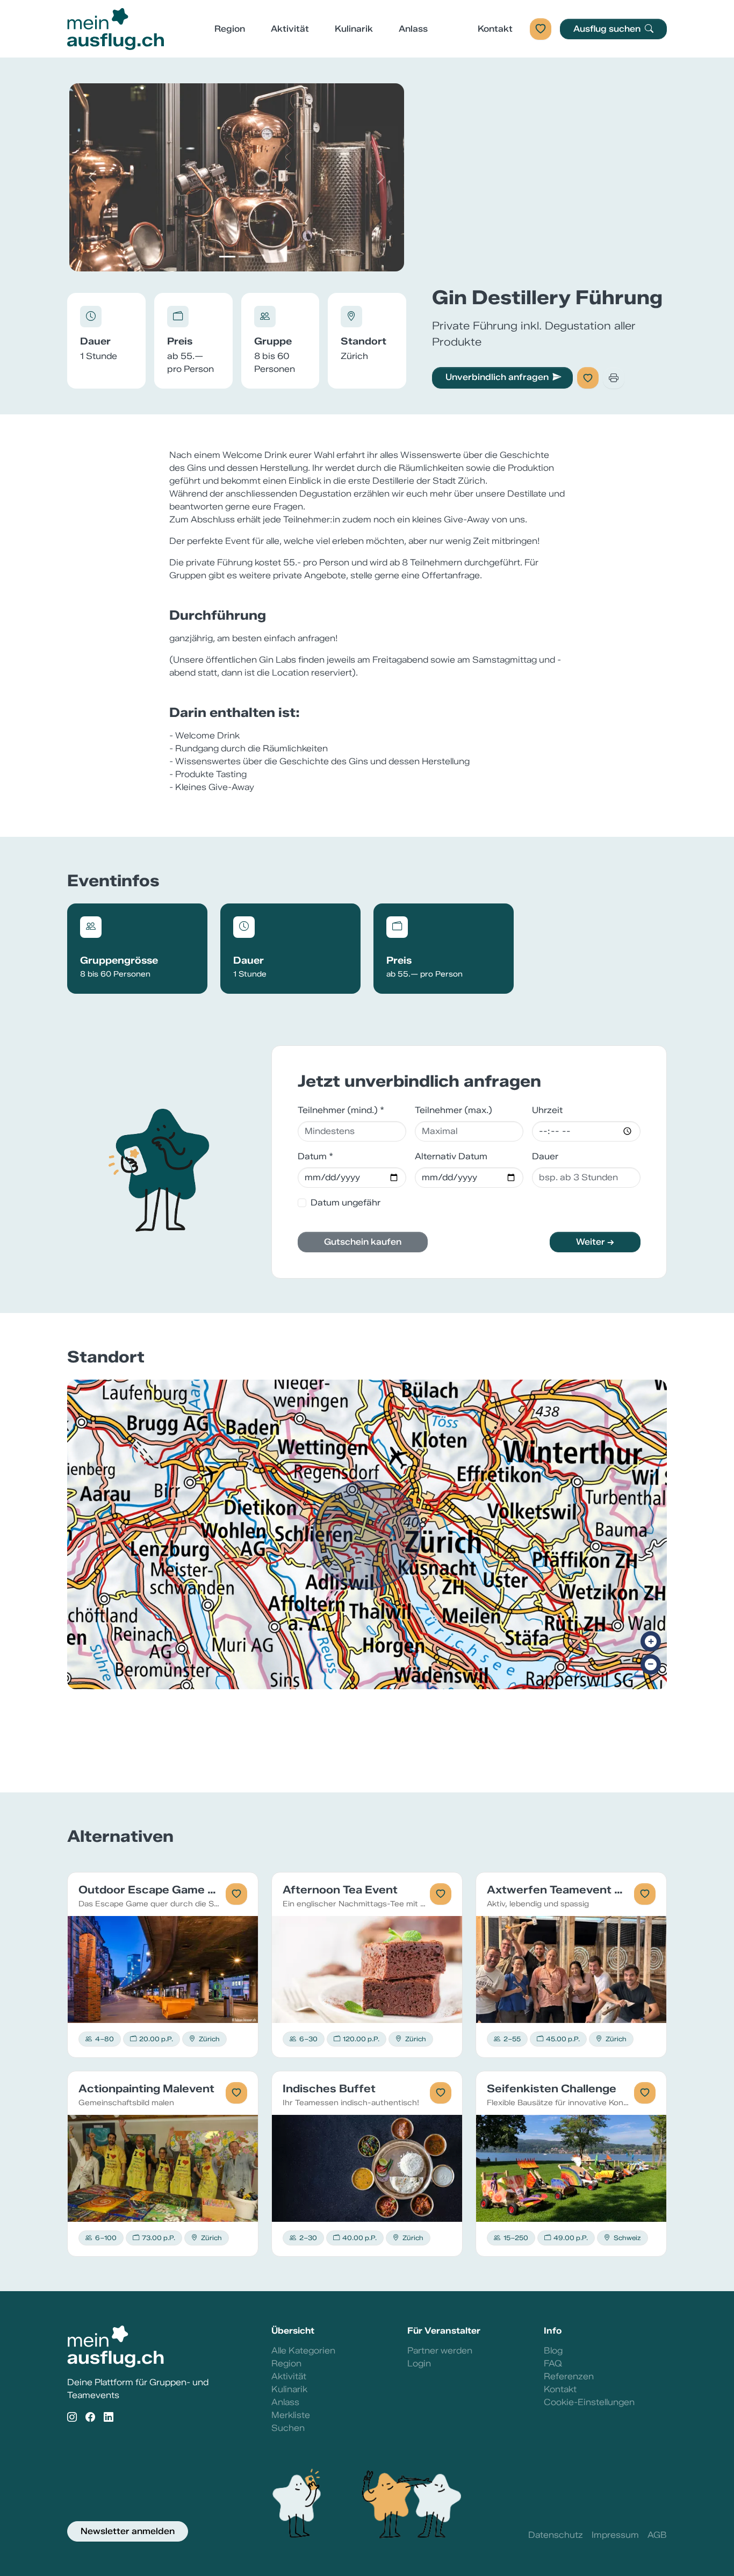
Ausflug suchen (608, 29)
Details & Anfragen (163, 1969)
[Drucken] (614, 378)
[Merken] (588, 378)
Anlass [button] (413, 29)
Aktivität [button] (290, 29)
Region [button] (230, 29)
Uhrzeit (547, 1110)
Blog (553, 2351)
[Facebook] (90, 2418)
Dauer (545, 1156)
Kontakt (495, 29)
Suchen (288, 2428)
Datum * (315, 1156)
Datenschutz (556, 2535)
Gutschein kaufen (363, 1242)
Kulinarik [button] (354, 29)
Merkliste (291, 2415)
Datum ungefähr (346, 1203)
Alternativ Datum (451, 1156)
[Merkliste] (541, 29)
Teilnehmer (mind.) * (341, 1110)
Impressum (615, 2535)
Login (419, 2363)
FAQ (553, 2363)
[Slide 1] (227, 257)
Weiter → (595, 1242)
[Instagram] (72, 2418)
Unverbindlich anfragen (497, 377)
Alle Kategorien (303, 2351)
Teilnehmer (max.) (454, 1110)
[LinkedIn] (109, 2418)
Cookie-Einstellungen (589, 2402)
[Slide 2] (247, 257)
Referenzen (569, 2376)
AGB (657, 2535)
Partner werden (440, 2351)
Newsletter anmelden (128, 2531)
